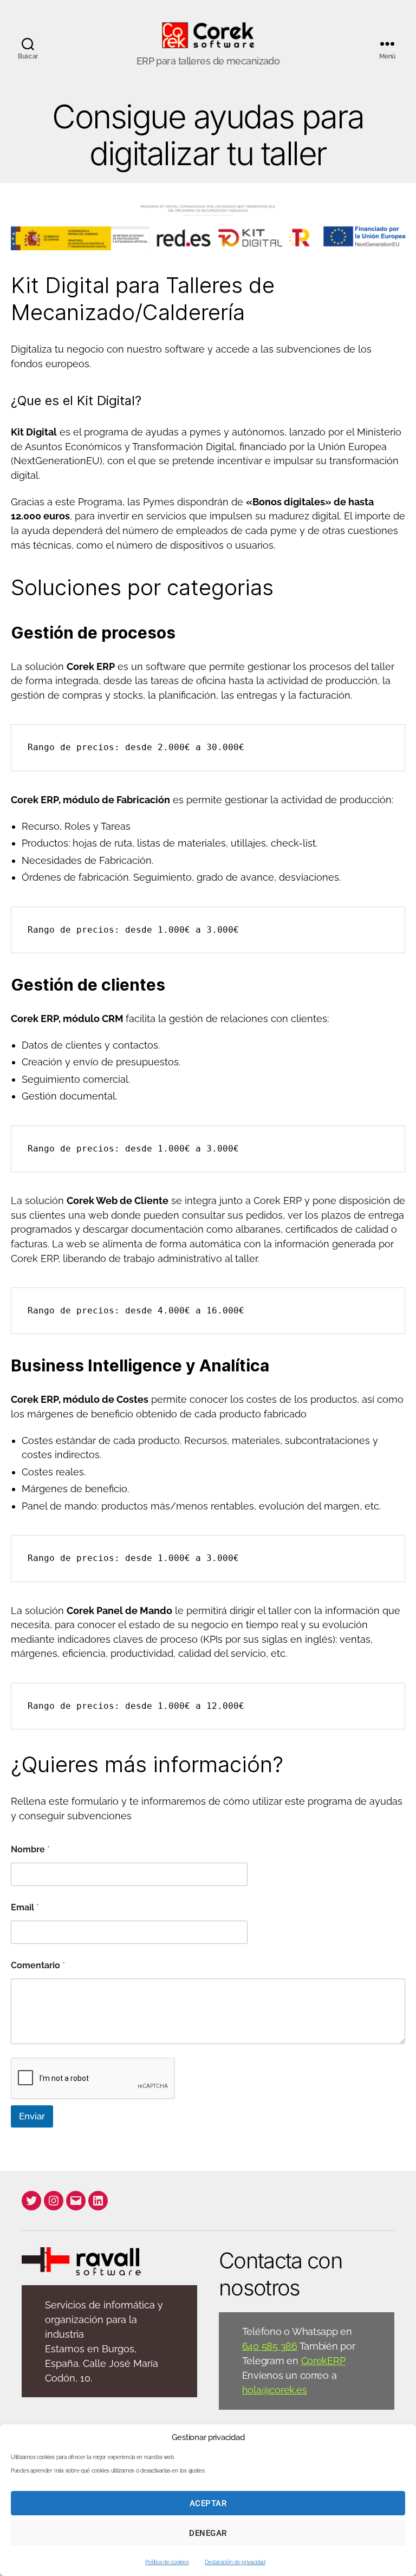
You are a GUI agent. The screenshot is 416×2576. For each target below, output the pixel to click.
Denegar (208, 2533)
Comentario (38, 1965)
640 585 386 (270, 2346)
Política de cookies (167, 2562)
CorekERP (323, 2361)
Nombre (30, 1849)
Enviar (32, 2116)
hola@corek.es (275, 2390)
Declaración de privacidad (235, 2562)
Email (25, 1907)
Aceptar (208, 2503)
